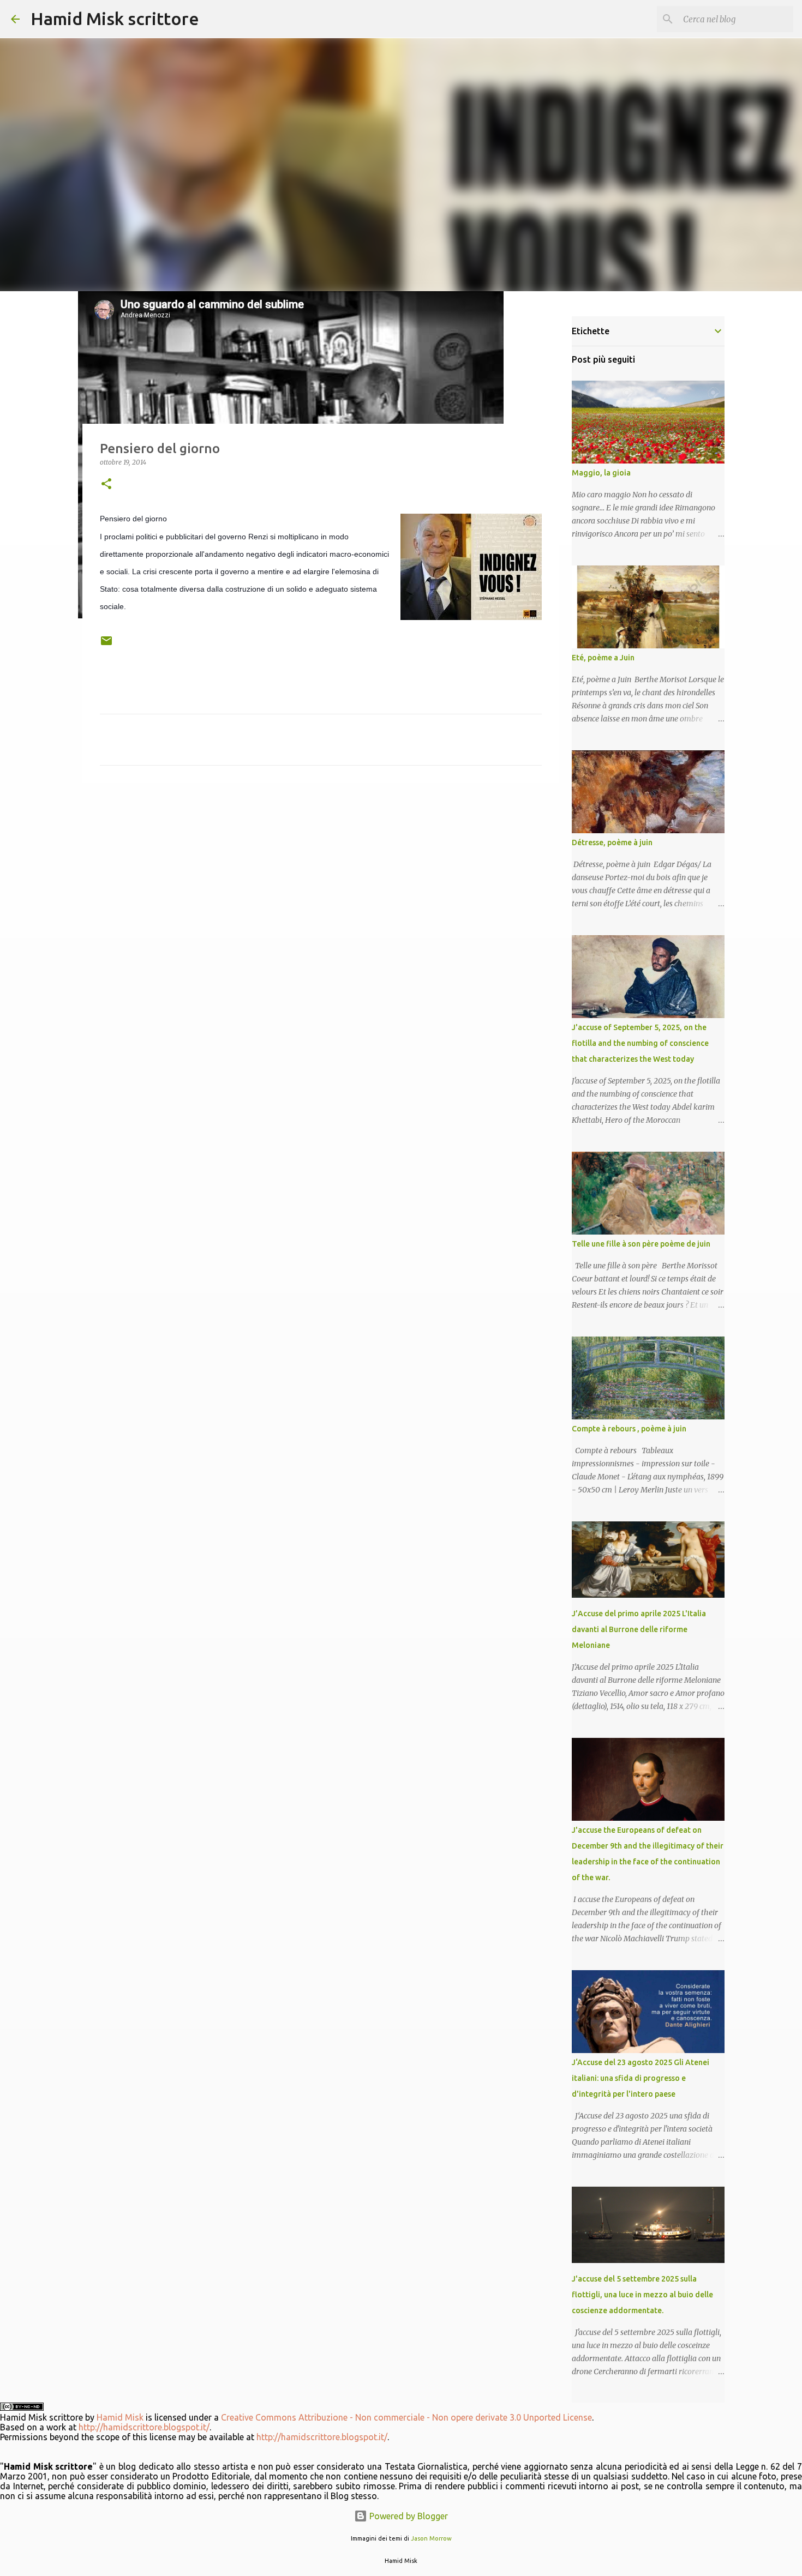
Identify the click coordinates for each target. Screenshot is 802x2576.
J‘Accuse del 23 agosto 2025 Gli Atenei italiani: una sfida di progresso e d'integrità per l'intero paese (641, 2078)
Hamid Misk (120, 2417)
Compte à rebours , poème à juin (629, 1429)
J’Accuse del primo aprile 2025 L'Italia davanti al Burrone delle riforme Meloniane (639, 1629)
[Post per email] (106, 645)
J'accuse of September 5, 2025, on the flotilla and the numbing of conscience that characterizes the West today (640, 1043)
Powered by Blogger (408, 2516)
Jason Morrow (431, 2538)
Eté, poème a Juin (603, 658)
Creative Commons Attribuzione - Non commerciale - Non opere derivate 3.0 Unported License (406, 2417)
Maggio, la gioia (601, 473)
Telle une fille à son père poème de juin (641, 1244)
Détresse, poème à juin (612, 842)
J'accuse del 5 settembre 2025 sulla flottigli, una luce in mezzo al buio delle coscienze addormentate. (642, 2295)
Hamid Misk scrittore (115, 19)
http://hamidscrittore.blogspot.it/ (144, 2427)
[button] (106, 484)
